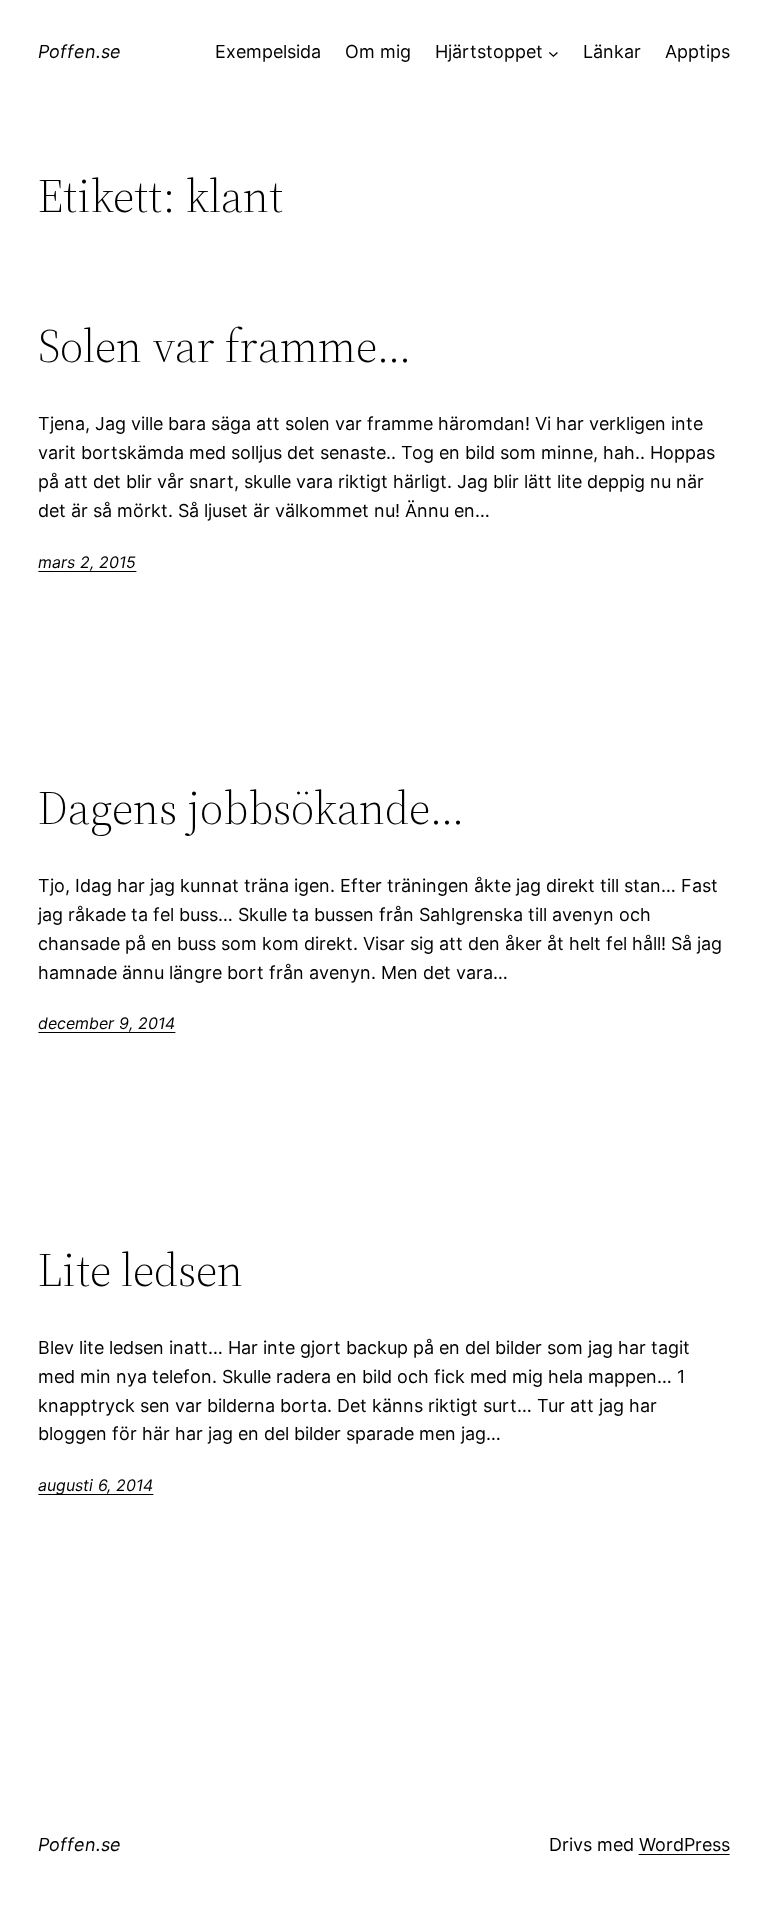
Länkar (612, 51)
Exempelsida (268, 51)
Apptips (697, 51)
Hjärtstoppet (489, 51)
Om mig (378, 51)
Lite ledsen (140, 1269)
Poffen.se (79, 51)
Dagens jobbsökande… (251, 807)
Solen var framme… (225, 345)
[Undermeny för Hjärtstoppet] (553, 52)
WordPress (684, 1844)
